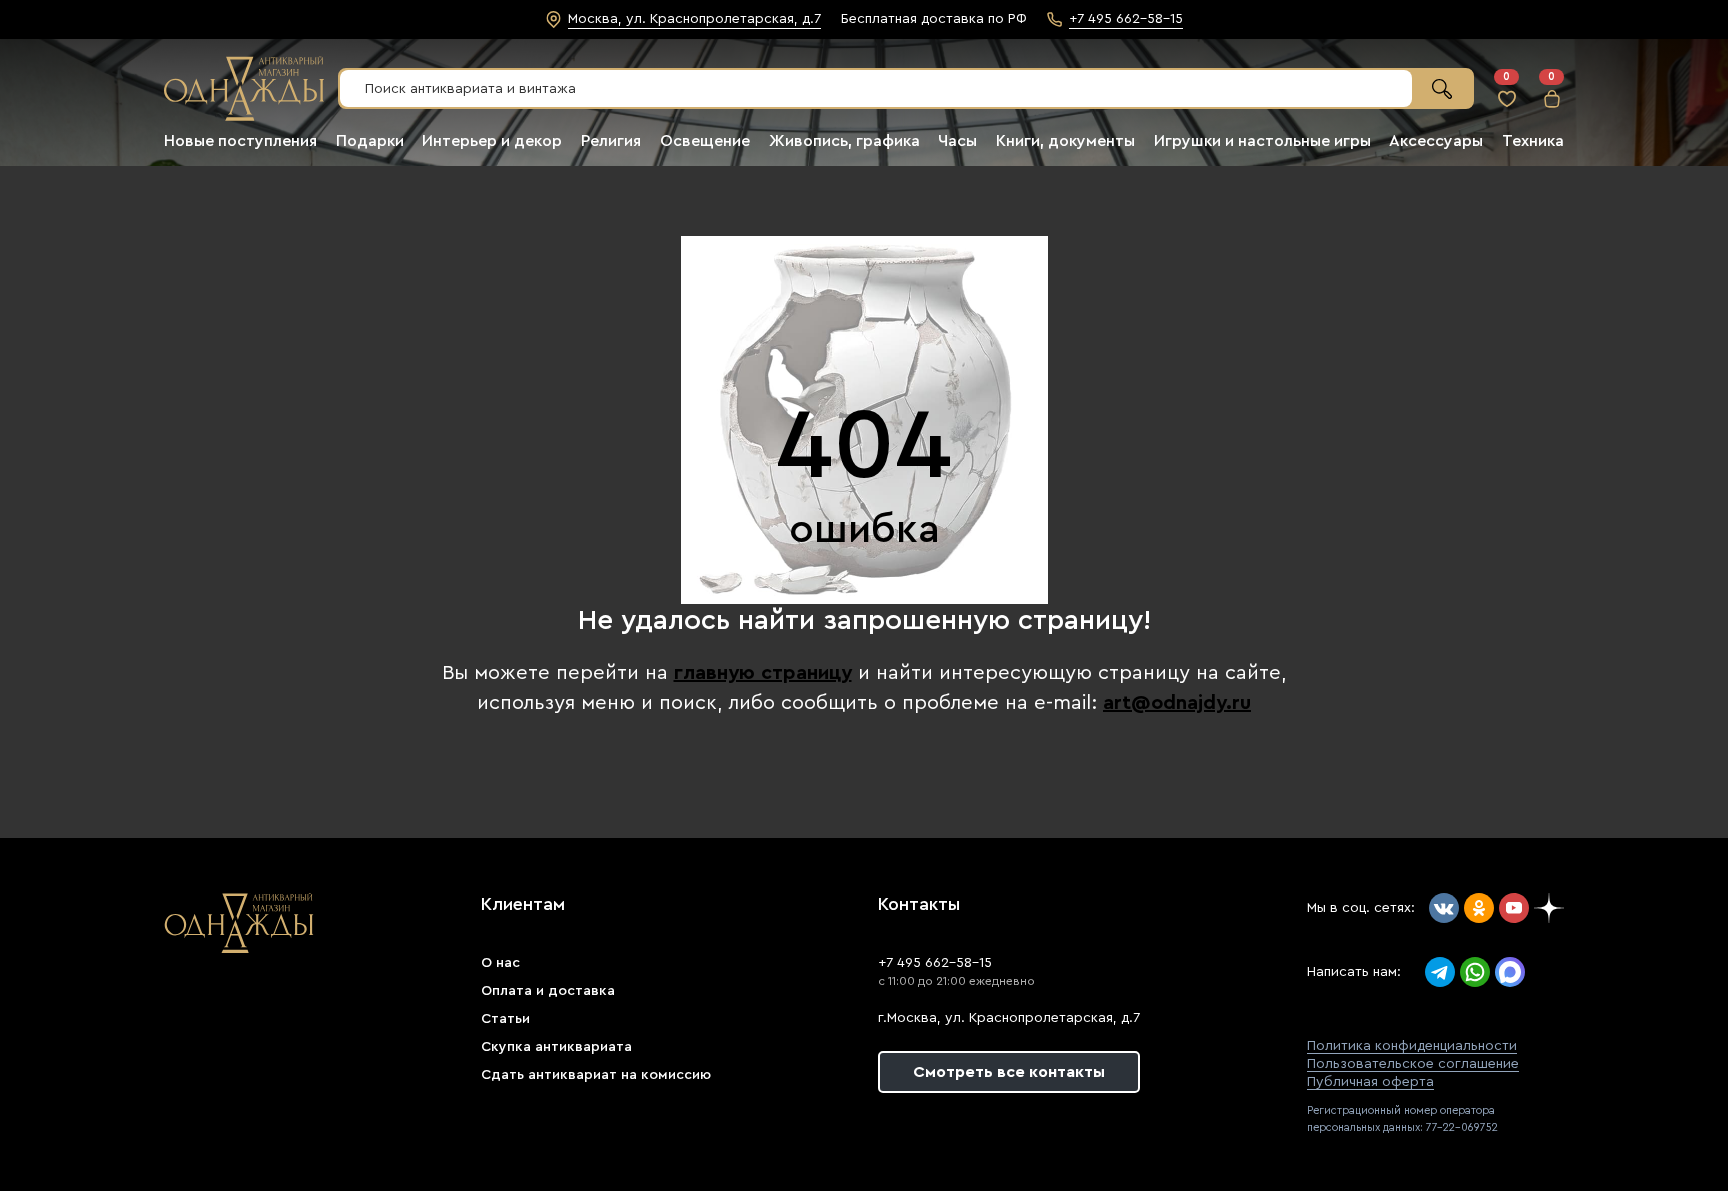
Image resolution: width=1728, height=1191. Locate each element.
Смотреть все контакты (1009, 1072)
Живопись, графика (844, 141)
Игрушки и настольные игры (1262, 141)
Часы (957, 141)
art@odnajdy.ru (1177, 703)
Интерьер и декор (492, 141)
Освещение (705, 141)
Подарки (370, 141)
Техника (1533, 141)
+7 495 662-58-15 (935, 963)
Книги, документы (1065, 141)
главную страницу (763, 673)
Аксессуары (1436, 141)
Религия (611, 141)
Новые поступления (240, 141)
